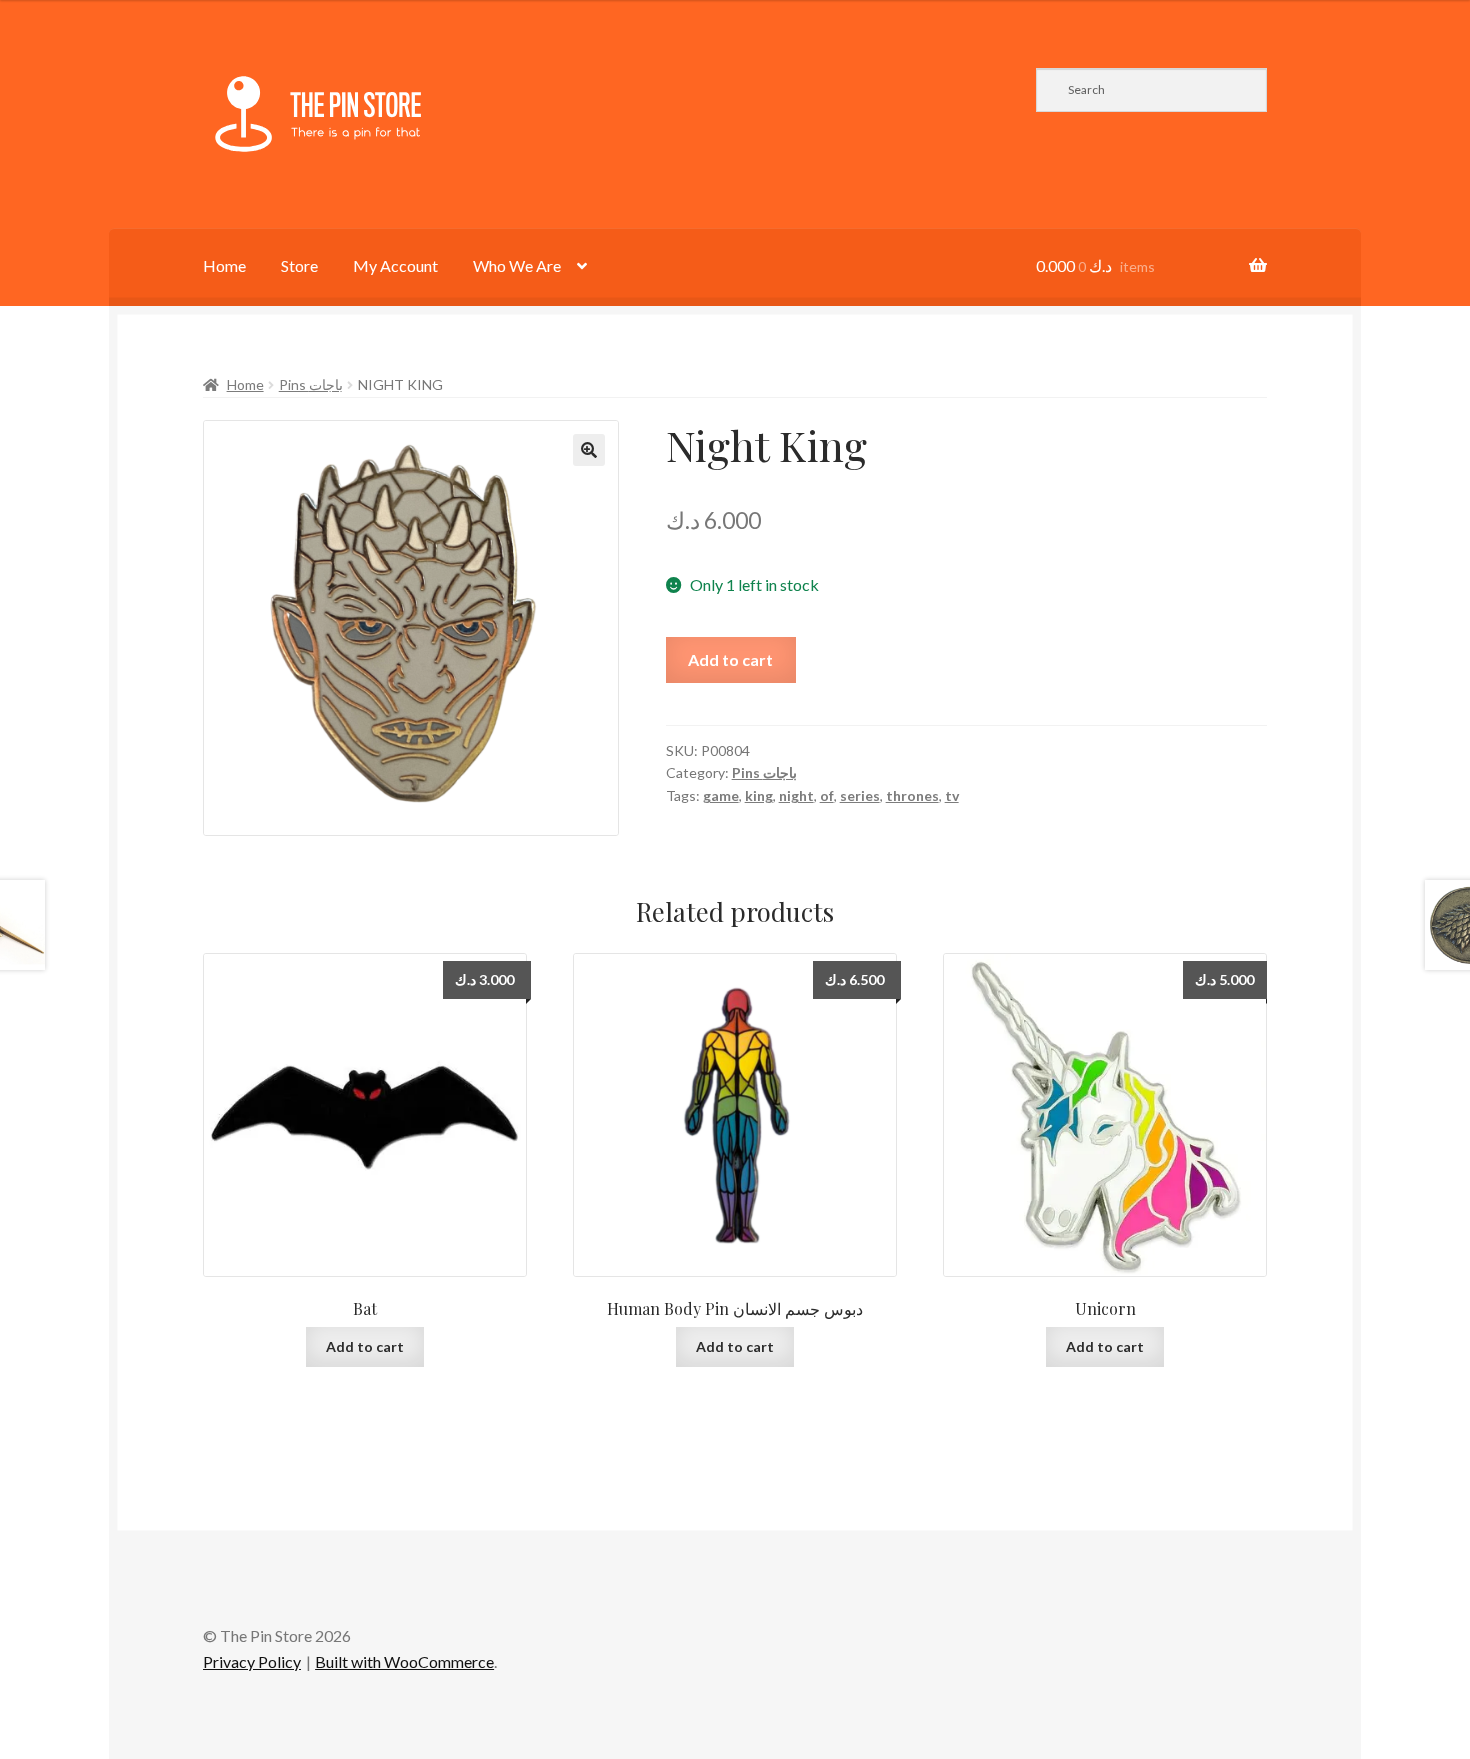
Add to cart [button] (365, 1346)
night (796, 795)
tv (952, 795)
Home (224, 265)
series (860, 795)
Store (299, 265)
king (759, 795)
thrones (912, 795)
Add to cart (730, 659)
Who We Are (517, 265)
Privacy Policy (252, 1661)
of (827, 795)
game (721, 795)
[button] (589, 450)
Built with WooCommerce (404, 1661)
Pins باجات (311, 384)
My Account (395, 265)
